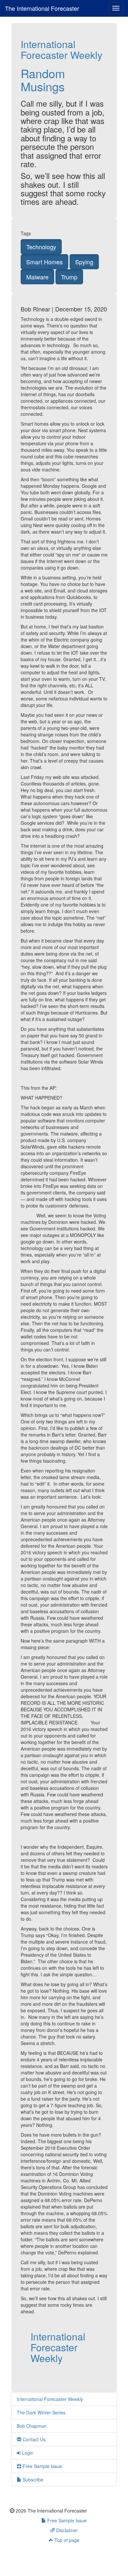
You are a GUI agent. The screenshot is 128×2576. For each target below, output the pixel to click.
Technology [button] (41, 247)
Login (27, 2453)
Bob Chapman (32, 2426)
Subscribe (32, 2479)
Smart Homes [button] (44, 262)
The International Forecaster (42, 8)
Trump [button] (69, 277)
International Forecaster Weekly (62, 49)
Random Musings (43, 80)
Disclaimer (66, 2530)
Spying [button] (84, 262)
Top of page (66, 2540)
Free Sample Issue (42, 2466)
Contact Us (33, 2439)
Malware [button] (37, 277)
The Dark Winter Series (41, 2412)
